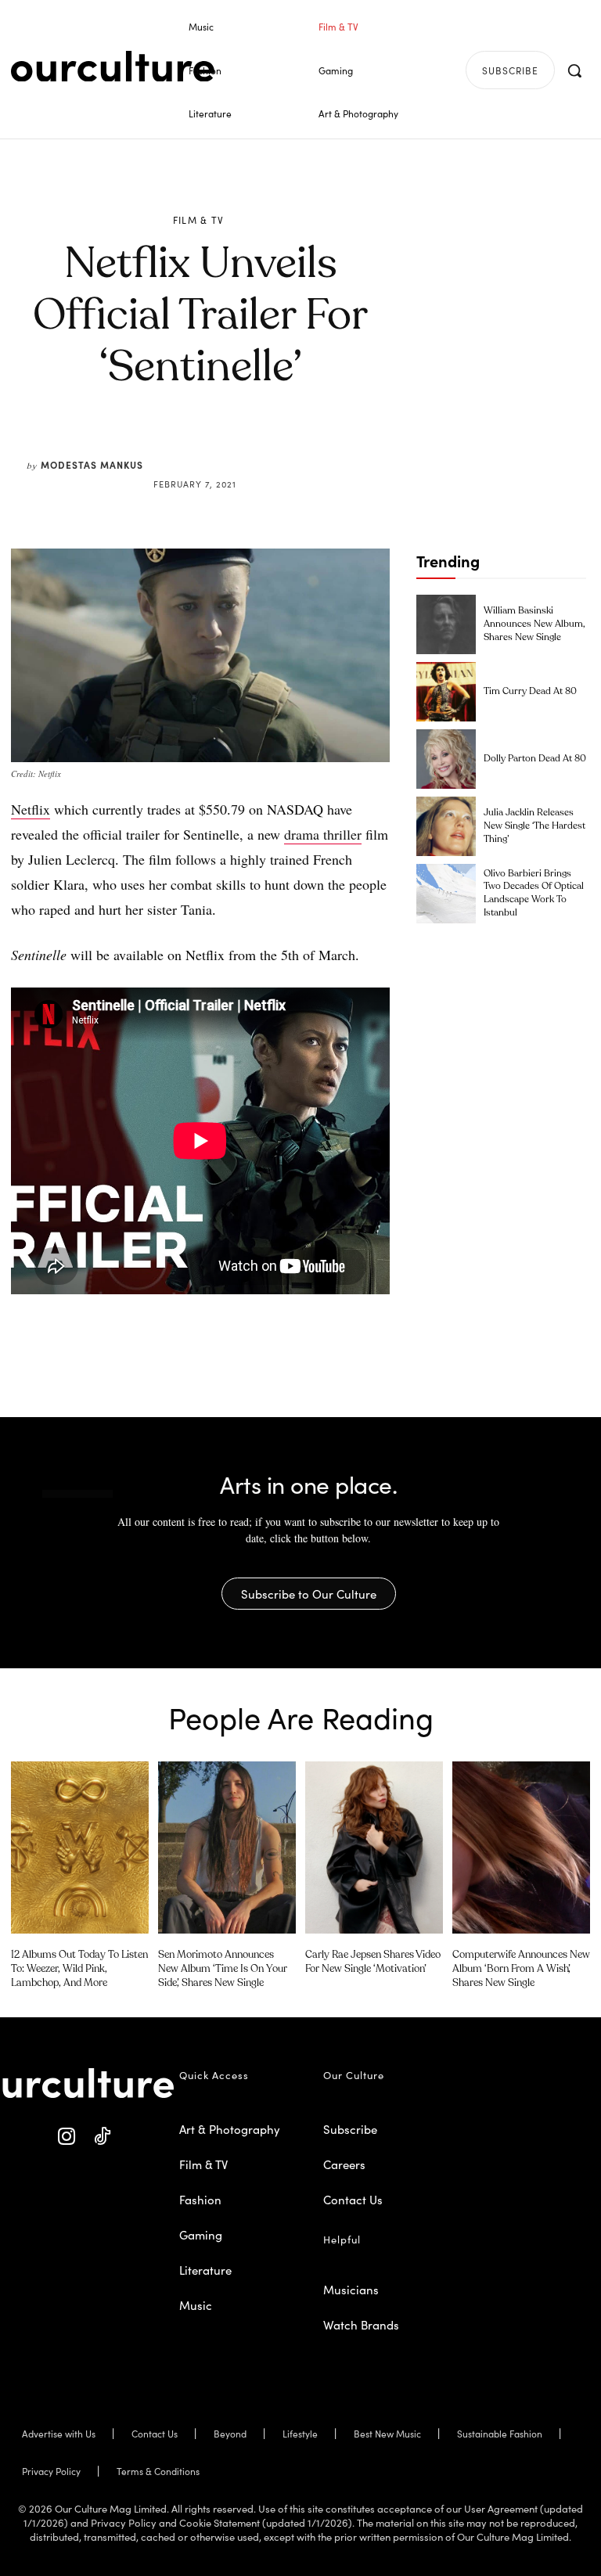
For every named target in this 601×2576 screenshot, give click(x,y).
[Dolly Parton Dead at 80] (446, 759)
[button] (574, 70)
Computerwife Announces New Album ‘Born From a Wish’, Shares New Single (521, 1969)
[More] (319, 446)
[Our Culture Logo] (113, 67)
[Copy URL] (283, 446)
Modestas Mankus (92, 464)
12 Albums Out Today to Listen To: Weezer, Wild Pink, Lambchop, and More (79, 1969)
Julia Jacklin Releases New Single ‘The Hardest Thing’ (534, 826)
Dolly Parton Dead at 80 (535, 759)
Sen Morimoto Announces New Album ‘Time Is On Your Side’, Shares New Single (223, 1969)
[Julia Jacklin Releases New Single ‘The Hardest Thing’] (446, 826)
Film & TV (199, 220)
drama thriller (323, 834)
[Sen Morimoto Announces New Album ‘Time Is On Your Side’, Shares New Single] (227, 1847)
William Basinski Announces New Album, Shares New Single (534, 624)
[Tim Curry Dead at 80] (446, 692)
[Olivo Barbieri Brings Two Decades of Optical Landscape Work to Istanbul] (446, 894)
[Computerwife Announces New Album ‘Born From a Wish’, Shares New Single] (521, 1847)
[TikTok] (102, 2137)
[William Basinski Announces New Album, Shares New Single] (446, 624)
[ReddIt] (247, 446)
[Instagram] (67, 2137)
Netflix (31, 809)
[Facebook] (175, 446)
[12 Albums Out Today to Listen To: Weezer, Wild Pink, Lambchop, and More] (80, 1847)
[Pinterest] (211, 446)
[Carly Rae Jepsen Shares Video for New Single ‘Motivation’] (374, 1847)
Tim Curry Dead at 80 (530, 692)
